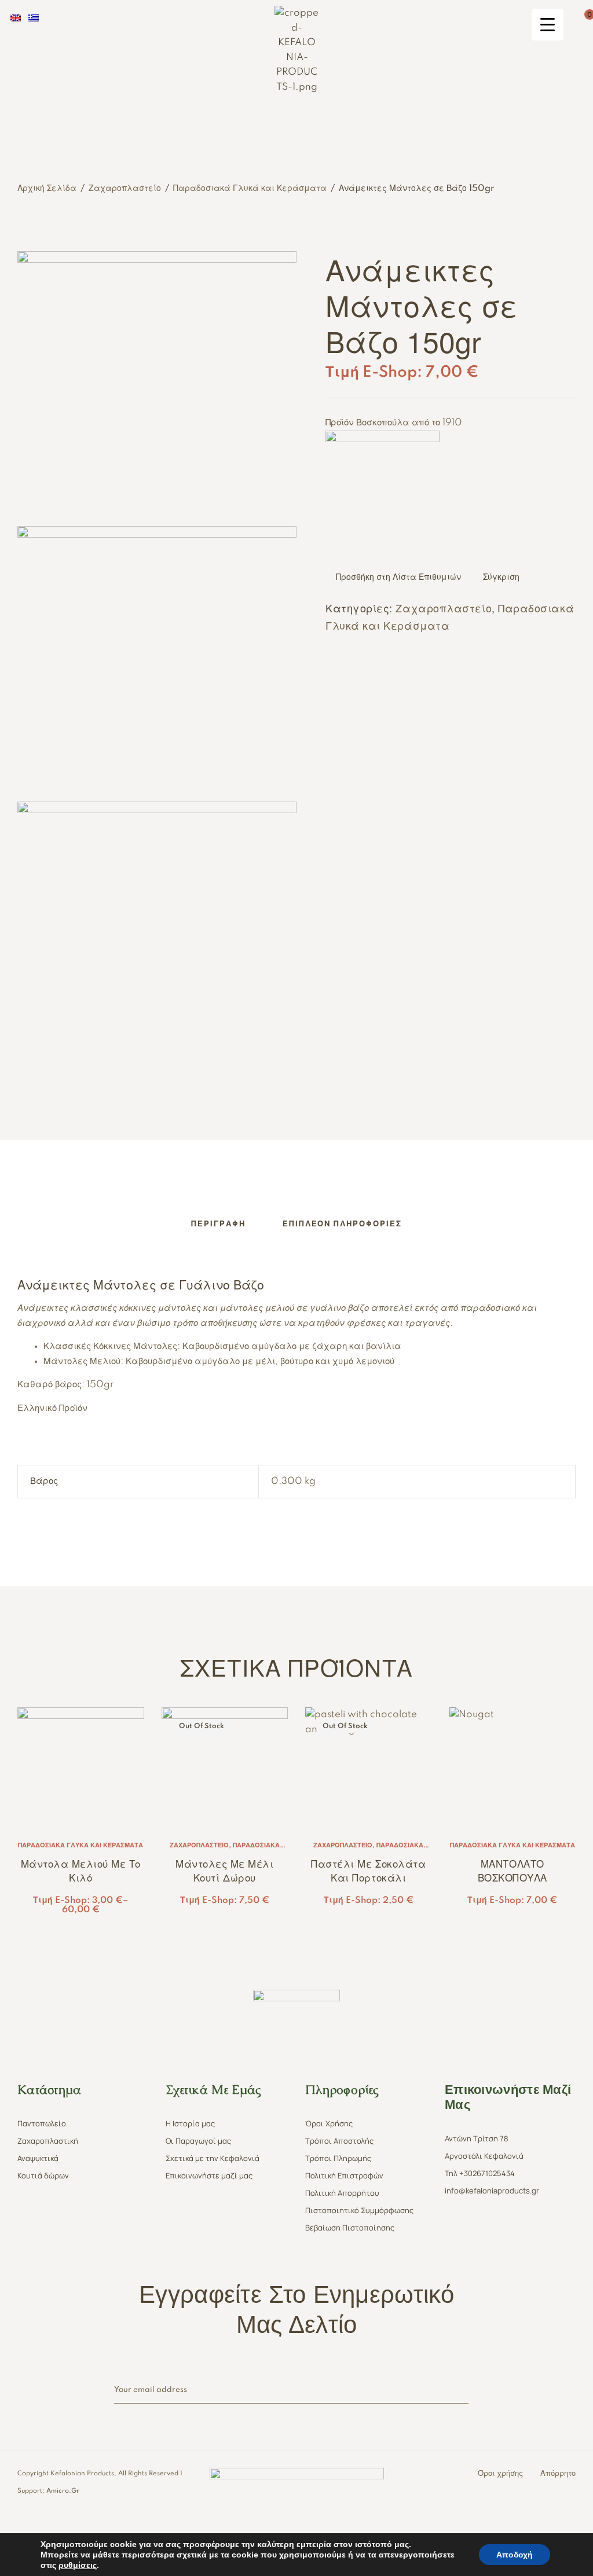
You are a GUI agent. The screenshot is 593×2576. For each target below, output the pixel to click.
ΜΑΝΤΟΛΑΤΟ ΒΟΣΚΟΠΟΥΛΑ (513, 1870)
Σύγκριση (501, 578)
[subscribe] (463, 2391)
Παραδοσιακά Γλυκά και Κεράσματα (250, 189)
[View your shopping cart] (580, 20)
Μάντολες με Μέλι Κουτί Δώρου (224, 1870)
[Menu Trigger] (548, 25)
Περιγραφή (218, 1224)
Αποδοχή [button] (515, 2555)
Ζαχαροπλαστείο (125, 189)
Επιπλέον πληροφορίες (342, 1224)
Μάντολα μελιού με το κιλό (81, 1870)
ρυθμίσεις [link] (78, 2565)
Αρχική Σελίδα (47, 189)
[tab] (218, 1224)
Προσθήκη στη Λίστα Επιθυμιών (398, 578)
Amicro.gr (63, 2491)
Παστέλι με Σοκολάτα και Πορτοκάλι (368, 1870)
